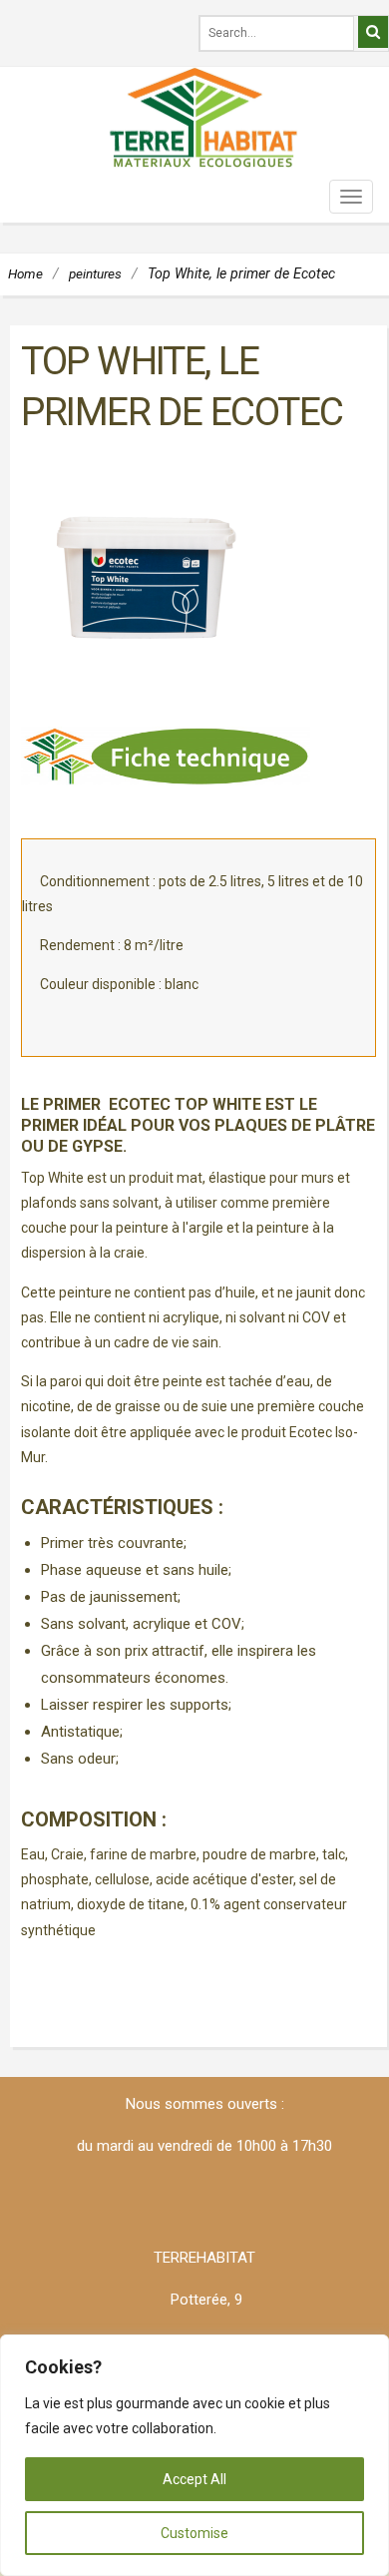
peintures (95, 273)
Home (25, 273)
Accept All (194, 2479)
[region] (194, 2455)
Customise (194, 2533)
